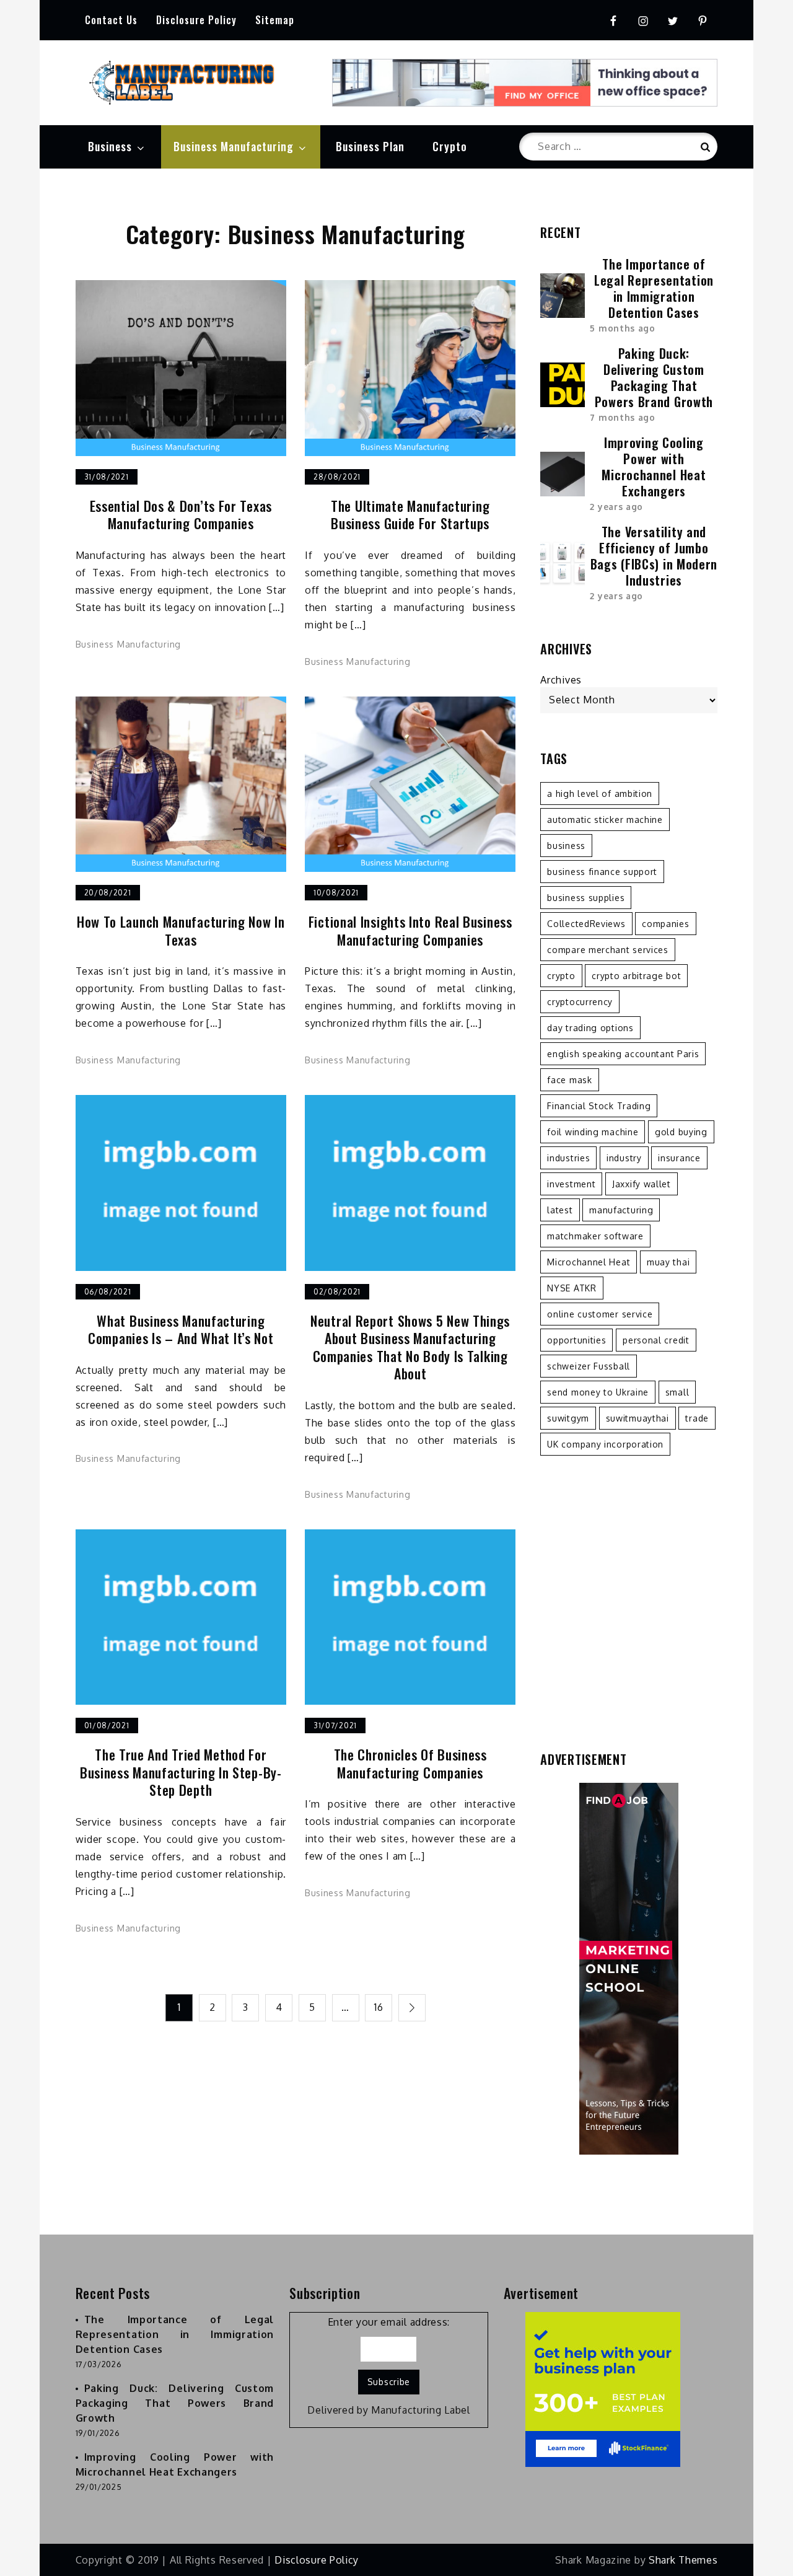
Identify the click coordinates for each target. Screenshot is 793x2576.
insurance (679, 1158)
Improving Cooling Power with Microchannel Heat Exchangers (654, 467)
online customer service (600, 1314)
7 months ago (622, 417)
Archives (561, 680)
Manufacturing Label (420, 2410)
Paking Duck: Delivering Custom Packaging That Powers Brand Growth (654, 377)
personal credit (656, 1340)
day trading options (590, 1028)
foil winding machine (593, 1132)
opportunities (576, 1340)
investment (571, 1184)
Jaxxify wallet (642, 1184)
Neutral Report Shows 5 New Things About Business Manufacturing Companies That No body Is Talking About (410, 1347)
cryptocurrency (580, 1002)
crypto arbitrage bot (636, 976)
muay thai (668, 1262)
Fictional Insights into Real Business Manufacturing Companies (410, 930)
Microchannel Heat (589, 1262)
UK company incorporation (605, 1444)
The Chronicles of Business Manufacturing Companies (410, 1763)
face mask (569, 1080)
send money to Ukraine (598, 1392)
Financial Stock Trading (599, 1106)
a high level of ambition (600, 793)
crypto (561, 976)
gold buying (681, 1132)
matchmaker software (595, 1236)
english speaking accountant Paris (623, 1054)
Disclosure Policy (196, 20)
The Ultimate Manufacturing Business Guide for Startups (410, 515)
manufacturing (621, 1210)
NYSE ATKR (572, 1288)
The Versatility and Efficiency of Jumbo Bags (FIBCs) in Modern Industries (654, 556)
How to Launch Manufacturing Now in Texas (181, 930)
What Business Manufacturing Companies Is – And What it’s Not (181, 1330)
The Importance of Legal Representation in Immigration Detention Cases (654, 288)
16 (379, 2007)
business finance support (602, 872)
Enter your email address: (389, 2322)
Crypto (450, 146)
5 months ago (622, 328)
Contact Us (111, 20)
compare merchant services (608, 950)
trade (697, 1418)
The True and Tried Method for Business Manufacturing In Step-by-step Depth (181, 1772)
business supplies (586, 898)
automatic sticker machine (605, 820)
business (566, 846)
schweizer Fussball (589, 1366)
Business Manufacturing (234, 146)
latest (560, 1210)
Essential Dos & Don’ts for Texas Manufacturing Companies (181, 515)
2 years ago (616, 507)
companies (665, 924)
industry (624, 1158)
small (677, 1392)
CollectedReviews (586, 924)
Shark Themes (683, 2560)
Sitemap (275, 20)
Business (110, 146)
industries (568, 1158)
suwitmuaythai (637, 1418)
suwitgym (568, 1418)
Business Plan (370, 146)
